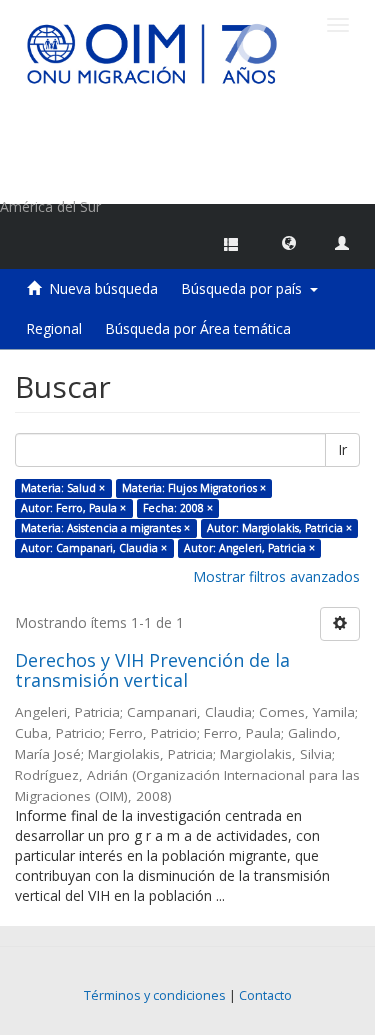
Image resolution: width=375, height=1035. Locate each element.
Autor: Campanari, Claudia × (94, 548)
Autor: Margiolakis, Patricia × (279, 528)
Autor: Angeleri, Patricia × (249, 548)
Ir (342, 449)
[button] (289, 242)
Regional (54, 328)
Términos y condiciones (155, 995)
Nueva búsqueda (103, 288)
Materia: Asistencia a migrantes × (105, 528)
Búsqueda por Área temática (198, 328)
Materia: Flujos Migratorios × (194, 488)
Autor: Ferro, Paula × (73, 508)
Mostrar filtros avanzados (276, 576)
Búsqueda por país (245, 288)
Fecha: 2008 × (178, 508)
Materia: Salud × (63, 488)
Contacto (265, 995)
